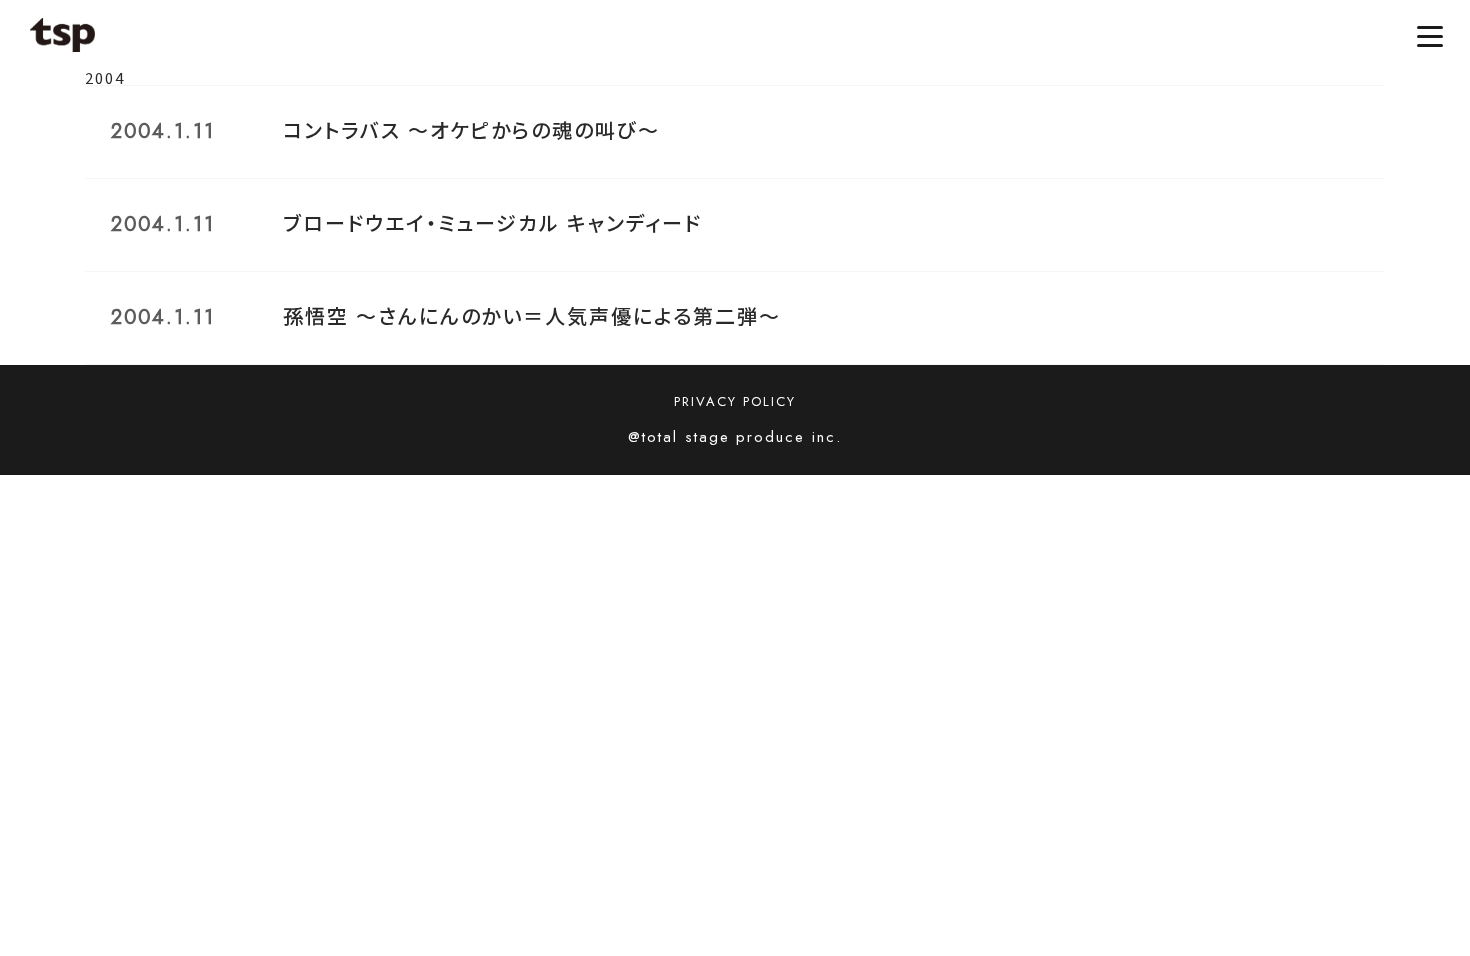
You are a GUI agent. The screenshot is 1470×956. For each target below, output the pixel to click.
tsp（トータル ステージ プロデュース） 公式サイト (62, 35)
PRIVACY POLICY (734, 401)
